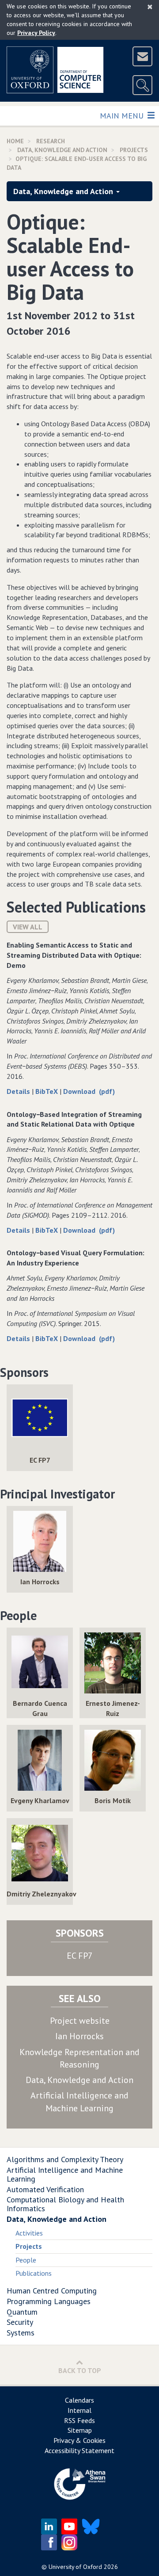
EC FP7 (80, 1956)
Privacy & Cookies (79, 2440)
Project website (80, 2021)
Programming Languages (49, 2301)
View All (28, 927)
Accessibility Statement (79, 2450)
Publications (34, 2273)
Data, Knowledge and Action (62, 150)
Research (51, 141)
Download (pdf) (89, 1091)
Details (19, 1091)
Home (15, 141)
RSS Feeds (79, 2420)
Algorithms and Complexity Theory (65, 2159)
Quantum (22, 2312)
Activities (29, 2233)
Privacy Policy (36, 33)
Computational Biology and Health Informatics (65, 2204)
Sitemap (80, 2430)
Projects (134, 150)
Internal (79, 2410)
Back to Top (80, 2370)
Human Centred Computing (52, 2291)
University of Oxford (75, 2567)
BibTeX (47, 1091)
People (26, 2260)
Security (20, 2322)
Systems (21, 2333)
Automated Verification (45, 2189)
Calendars (79, 2400)
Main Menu (123, 115)
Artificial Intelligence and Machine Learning (65, 2174)
